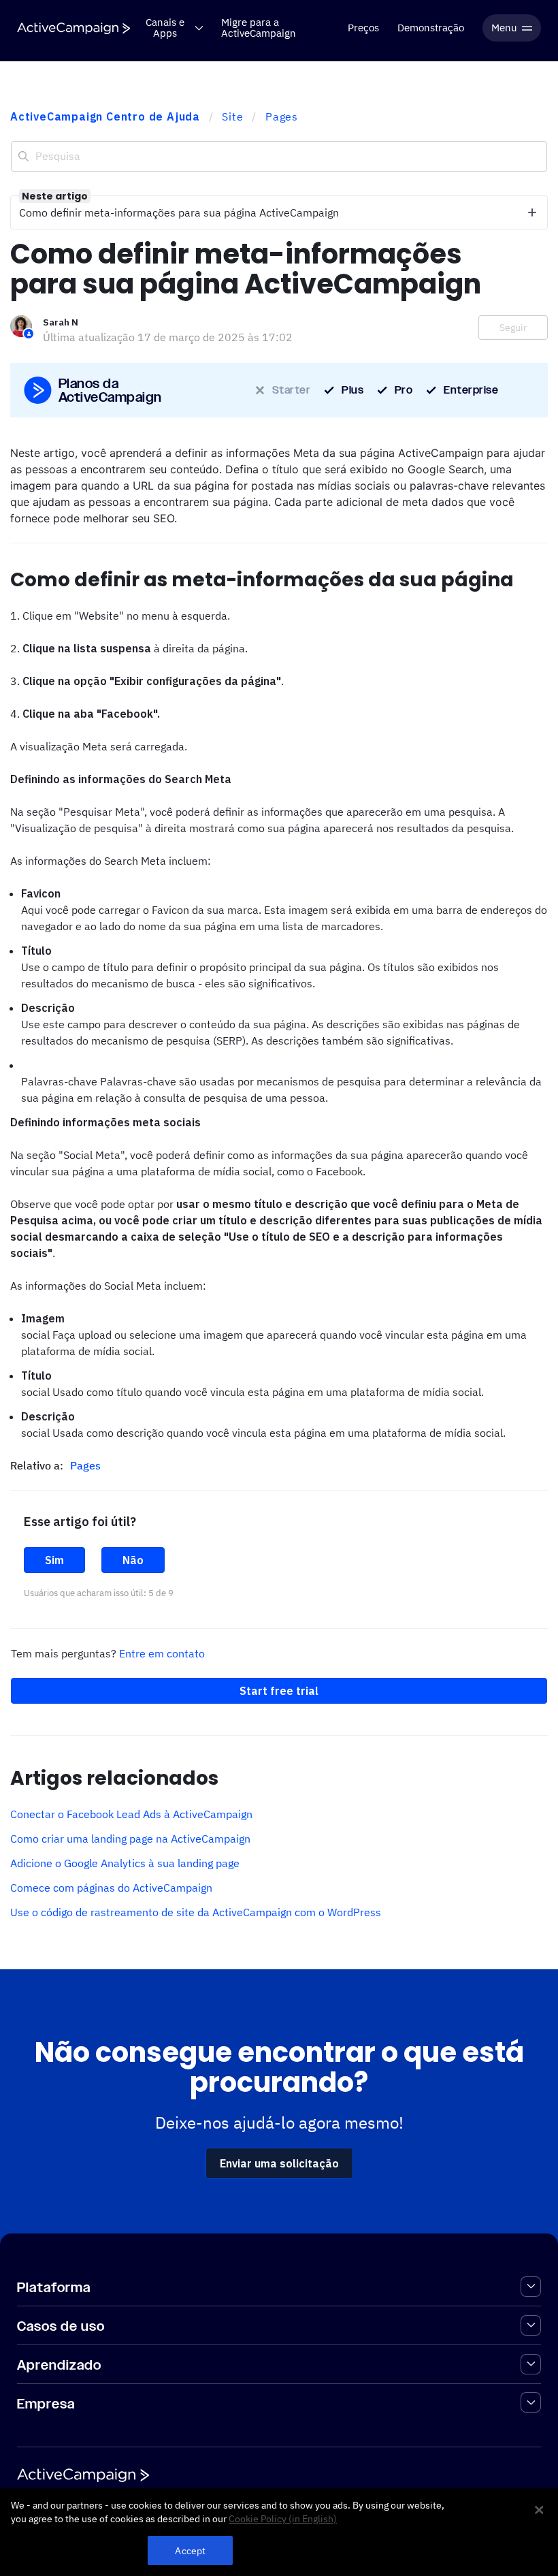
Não (133, 1560)
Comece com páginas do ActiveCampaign (111, 1888)
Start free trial (279, 1691)
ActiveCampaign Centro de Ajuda (105, 116)
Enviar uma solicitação (279, 2163)
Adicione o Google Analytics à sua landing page (125, 1863)
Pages (282, 116)
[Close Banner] (539, 2510)
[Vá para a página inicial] (73, 28)
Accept (190, 2550)
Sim (54, 1560)
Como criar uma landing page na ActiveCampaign (130, 1839)
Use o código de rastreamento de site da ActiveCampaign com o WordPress (196, 1912)
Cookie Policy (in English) (283, 2519)
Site (232, 116)
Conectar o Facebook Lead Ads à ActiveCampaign (131, 1814)
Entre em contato (162, 1653)
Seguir (513, 328)
